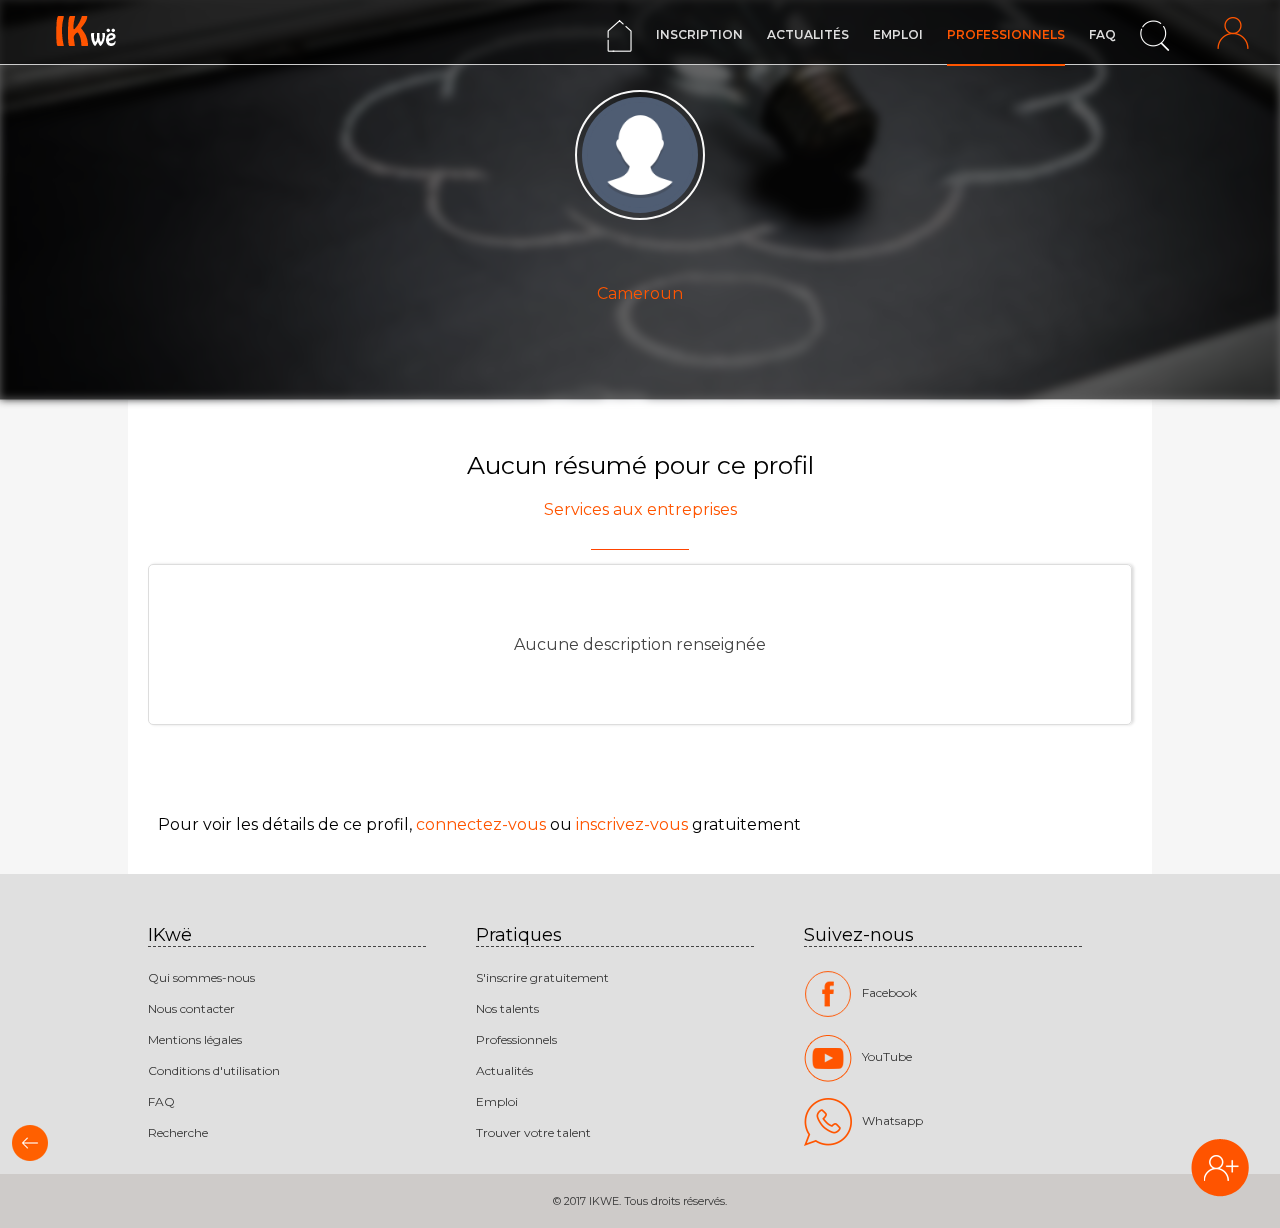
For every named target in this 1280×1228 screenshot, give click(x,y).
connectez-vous (481, 824)
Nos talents (507, 1008)
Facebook (889, 992)
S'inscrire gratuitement (542, 977)
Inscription (699, 34)
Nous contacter (191, 1008)
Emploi (898, 34)
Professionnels (1006, 34)
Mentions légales (195, 1039)
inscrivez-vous (632, 824)
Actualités (808, 34)
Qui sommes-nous (201, 977)
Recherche (178, 1132)
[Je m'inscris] (1220, 1170)
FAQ (1102, 34)
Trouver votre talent (533, 1132)
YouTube (887, 1056)
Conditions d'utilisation (214, 1070)
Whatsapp (892, 1120)
